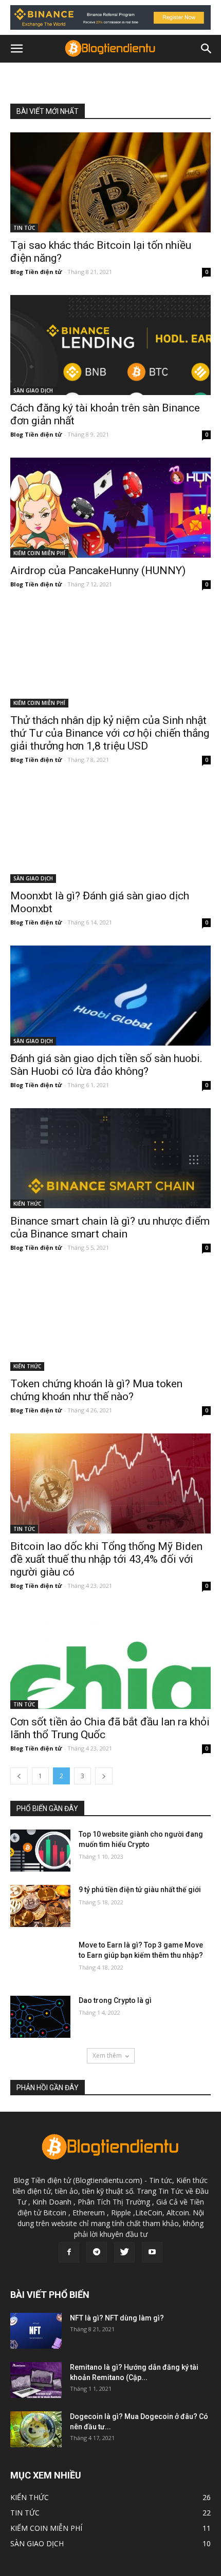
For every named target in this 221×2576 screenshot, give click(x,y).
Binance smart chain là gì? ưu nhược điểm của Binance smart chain (110, 1227)
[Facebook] (69, 2252)
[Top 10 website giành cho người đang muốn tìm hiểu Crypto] (40, 1851)
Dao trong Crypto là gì (115, 2000)
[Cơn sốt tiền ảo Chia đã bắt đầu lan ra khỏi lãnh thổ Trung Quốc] (110, 1659)
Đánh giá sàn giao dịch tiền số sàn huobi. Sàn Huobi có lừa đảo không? (106, 1065)
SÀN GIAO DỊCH (33, 390)
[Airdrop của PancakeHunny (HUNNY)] (110, 508)
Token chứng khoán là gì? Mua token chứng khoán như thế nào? (96, 1390)
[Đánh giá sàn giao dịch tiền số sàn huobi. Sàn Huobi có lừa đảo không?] (110, 996)
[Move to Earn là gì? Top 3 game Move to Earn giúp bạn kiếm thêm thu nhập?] (40, 1961)
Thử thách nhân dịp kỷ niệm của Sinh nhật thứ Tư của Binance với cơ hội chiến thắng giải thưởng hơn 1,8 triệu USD (110, 733)
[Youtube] (152, 2252)
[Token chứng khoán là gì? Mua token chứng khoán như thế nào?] (110, 1321)
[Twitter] (124, 2252)
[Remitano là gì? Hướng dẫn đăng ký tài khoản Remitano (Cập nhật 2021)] (36, 2380)
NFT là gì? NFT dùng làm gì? (117, 2318)
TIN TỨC (24, 228)
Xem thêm (107, 2056)
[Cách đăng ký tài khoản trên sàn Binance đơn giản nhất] (110, 345)
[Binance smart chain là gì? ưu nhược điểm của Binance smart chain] (110, 1158)
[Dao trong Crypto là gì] (40, 2017)
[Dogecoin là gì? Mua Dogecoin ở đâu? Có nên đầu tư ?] (36, 2429)
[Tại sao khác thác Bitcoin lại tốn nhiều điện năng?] (110, 182)
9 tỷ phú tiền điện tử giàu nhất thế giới (140, 1890)
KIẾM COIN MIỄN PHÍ (39, 553)
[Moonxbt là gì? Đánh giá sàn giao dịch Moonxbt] (110, 833)
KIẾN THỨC (27, 1204)
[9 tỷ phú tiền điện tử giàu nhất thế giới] (40, 1906)
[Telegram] (97, 2252)
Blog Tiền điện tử (36, 272)
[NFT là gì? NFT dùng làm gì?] (36, 2331)
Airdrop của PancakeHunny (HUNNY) (98, 571)
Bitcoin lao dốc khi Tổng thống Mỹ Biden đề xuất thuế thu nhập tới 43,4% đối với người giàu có (106, 1559)
